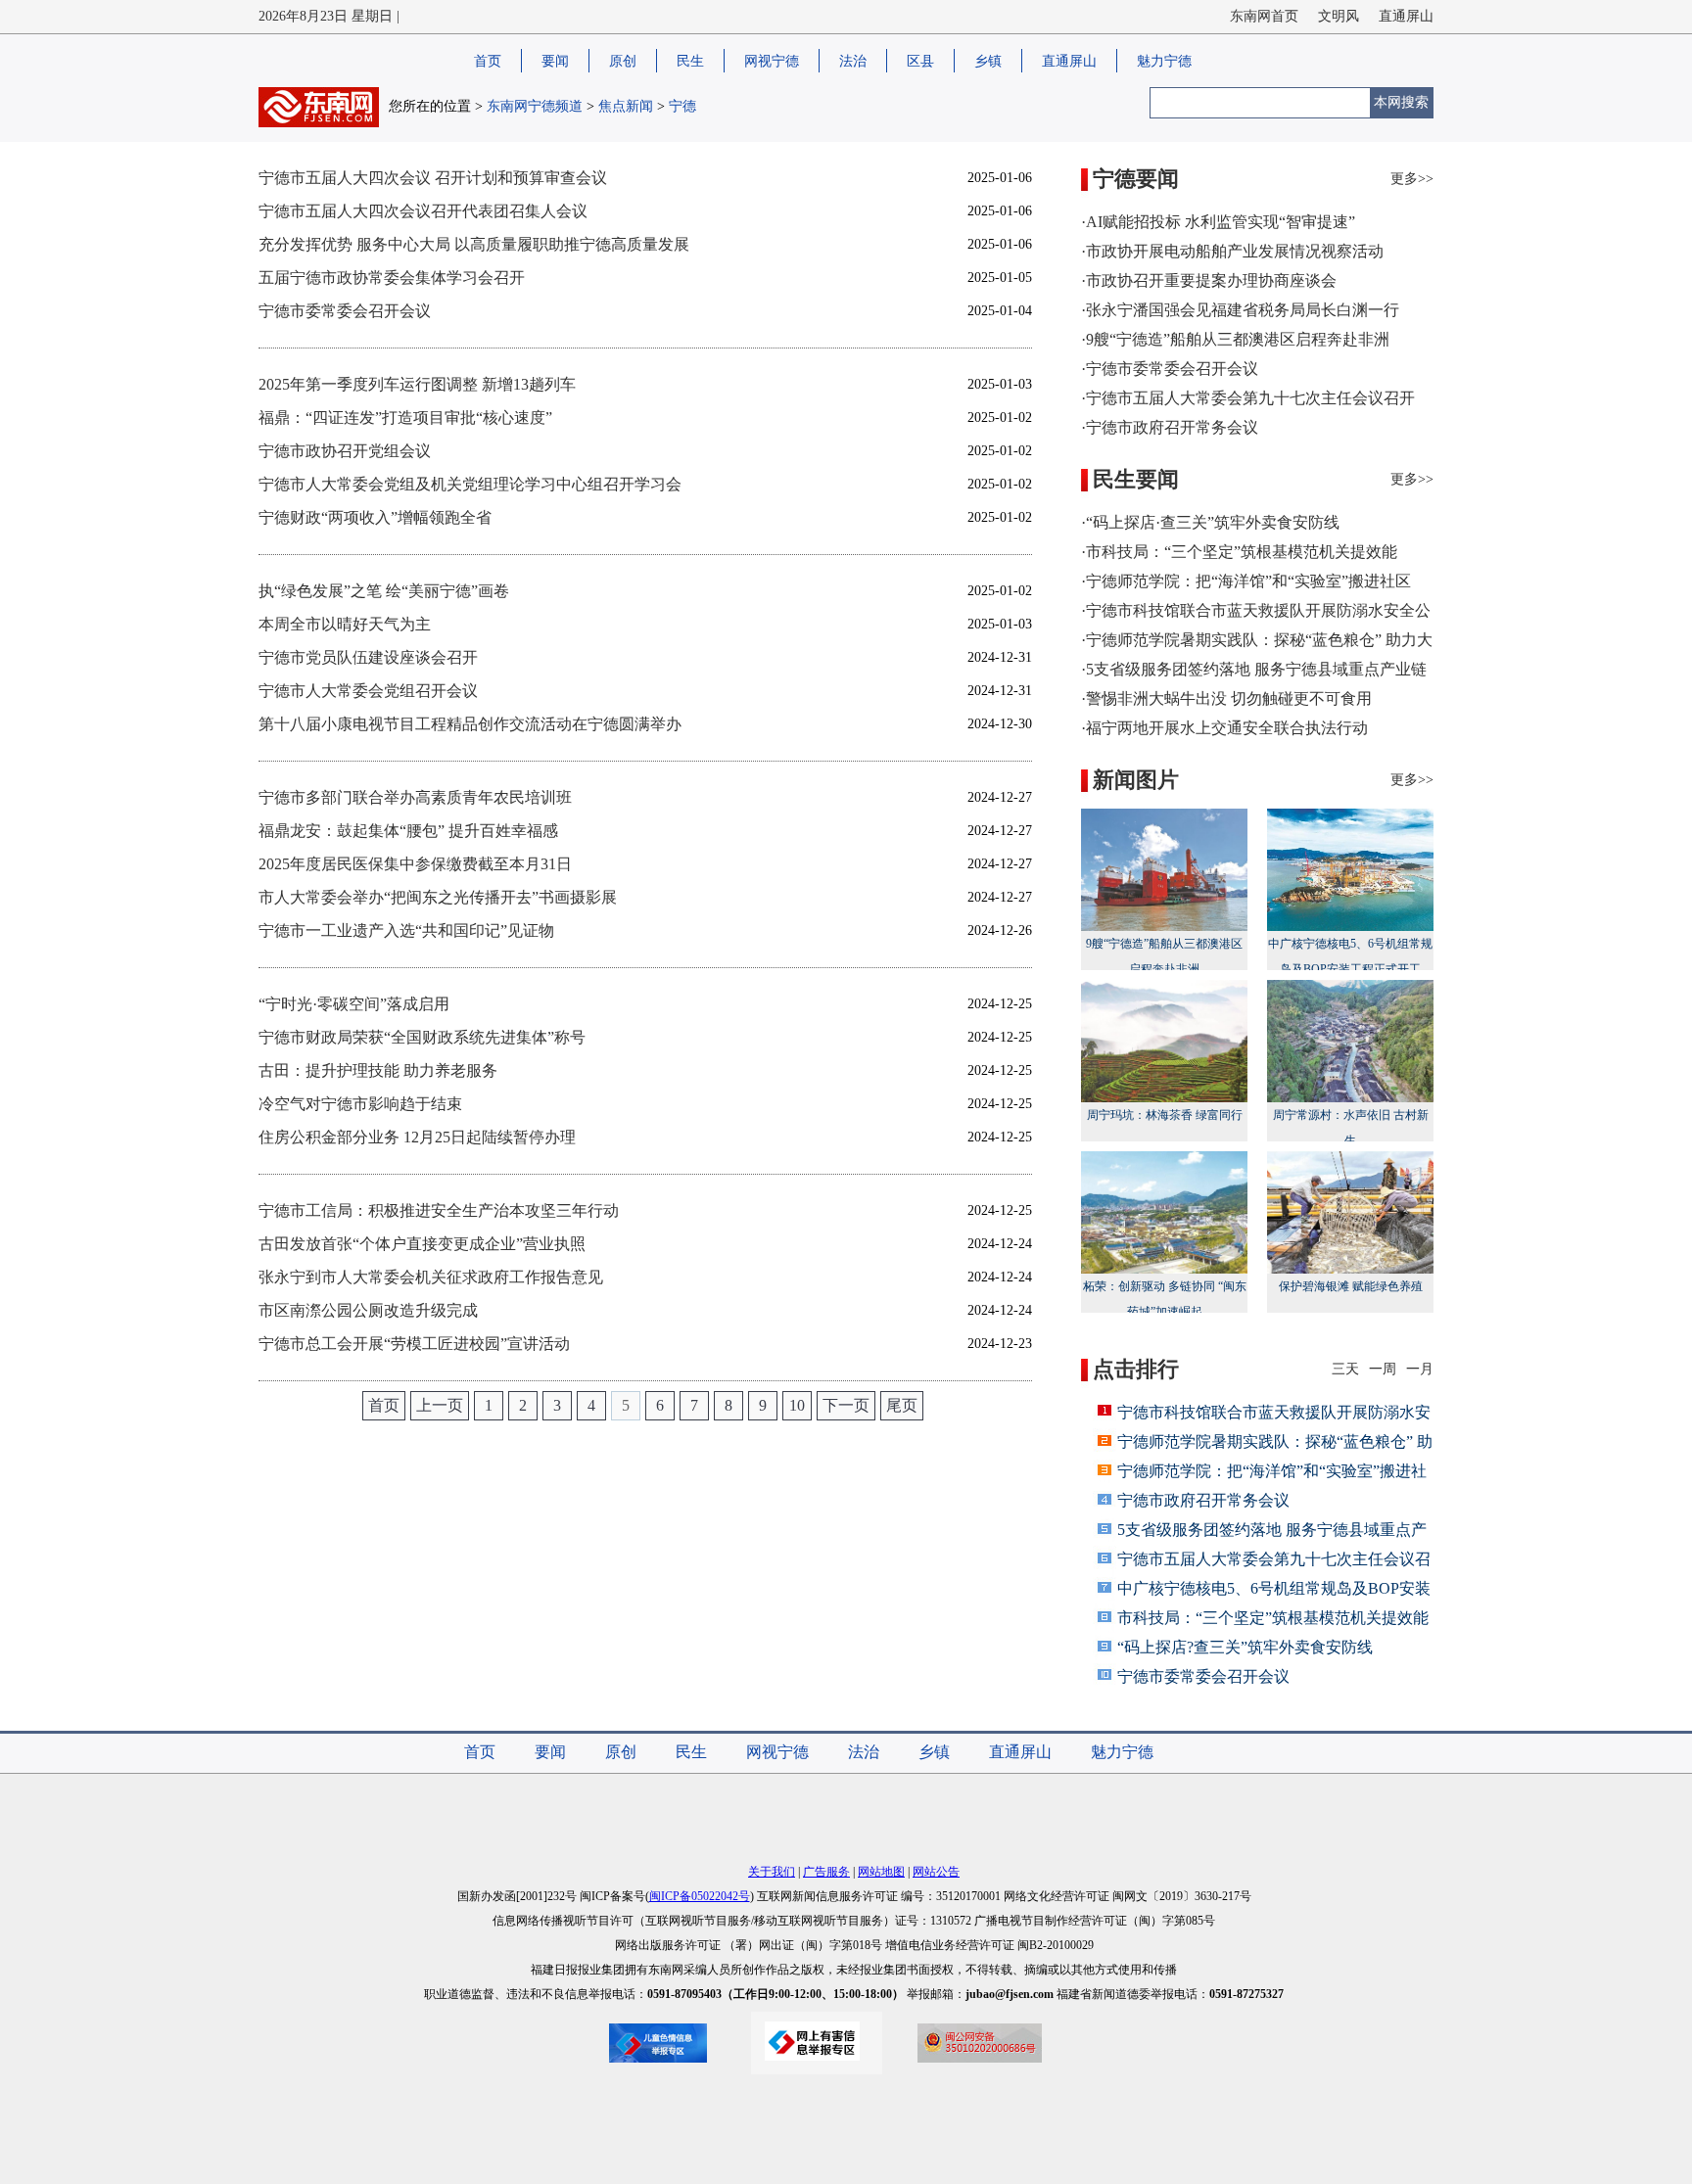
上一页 (440, 1405)
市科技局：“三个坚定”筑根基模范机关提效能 (1273, 1618)
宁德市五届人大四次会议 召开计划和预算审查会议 (433, 178)
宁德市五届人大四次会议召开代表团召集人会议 (423, 211)
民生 (690, 61)
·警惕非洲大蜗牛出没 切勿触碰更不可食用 (1226, 698)
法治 (853, 61)
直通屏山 (1406, 16)
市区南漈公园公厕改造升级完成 (368, 1310)
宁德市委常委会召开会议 (345, 311)
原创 (623, 61)
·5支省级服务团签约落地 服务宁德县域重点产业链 (1254, 669)
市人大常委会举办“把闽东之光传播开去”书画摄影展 (438, 897)
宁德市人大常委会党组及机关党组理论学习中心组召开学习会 (470, 484)
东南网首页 (1264, 16)
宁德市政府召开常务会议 (1203, 1500)
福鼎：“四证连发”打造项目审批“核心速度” (405, 418)
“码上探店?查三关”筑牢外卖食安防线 (1245, 1647)
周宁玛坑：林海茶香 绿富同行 (1165, 1115)
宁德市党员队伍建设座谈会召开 (368, 657)
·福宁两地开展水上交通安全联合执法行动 (1224, 728)
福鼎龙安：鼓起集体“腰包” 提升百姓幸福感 (408, 831)
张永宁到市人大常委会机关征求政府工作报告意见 (431, 1277)
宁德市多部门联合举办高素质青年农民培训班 (415, 797)
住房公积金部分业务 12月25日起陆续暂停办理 (417, 1137)
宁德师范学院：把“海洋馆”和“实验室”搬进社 (1272, 1471)
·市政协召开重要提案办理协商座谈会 (1209, 280)
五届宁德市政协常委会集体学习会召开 (392, 278)
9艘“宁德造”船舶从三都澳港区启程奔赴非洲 (1164, 956)
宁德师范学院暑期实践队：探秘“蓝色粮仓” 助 (1275, 1441)
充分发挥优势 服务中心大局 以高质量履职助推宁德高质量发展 (474, 244)
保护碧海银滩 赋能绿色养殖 (1351, 1286)
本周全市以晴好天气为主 (345, 624)
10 (797, 1405)
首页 (488, 61)
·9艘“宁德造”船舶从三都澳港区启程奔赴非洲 (1235, 339)
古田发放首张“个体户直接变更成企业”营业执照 (422, 1244)
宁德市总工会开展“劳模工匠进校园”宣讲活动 (414, 1344)
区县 (920, 61)
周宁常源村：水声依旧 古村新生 (1351, 1128)
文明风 (1339, 16)
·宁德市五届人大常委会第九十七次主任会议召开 (1248, 398)
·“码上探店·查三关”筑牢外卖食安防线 (1210, 522)
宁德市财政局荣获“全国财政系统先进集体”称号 (422, 1037)
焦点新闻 (626, 106)
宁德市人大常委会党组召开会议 (368, 691)
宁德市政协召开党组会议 (345, 451)
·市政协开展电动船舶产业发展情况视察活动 (1232, 251)
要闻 (555, 61)
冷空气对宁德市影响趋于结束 (360, 1104)
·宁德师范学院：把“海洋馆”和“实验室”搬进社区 (1246, 581)
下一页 (846, 1405)
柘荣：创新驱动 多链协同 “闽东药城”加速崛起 (1165, 1299)
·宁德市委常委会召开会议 (1170, 369)
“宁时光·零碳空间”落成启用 (354, 1004)
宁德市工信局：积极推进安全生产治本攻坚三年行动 (439, 1210)
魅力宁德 (1164, 61)
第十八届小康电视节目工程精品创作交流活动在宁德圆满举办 (470, 724)
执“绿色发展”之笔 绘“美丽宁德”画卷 (384, 591)
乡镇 (988, 61)
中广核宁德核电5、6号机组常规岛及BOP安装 (1274, 1588)
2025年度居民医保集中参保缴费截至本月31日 (415, 864)
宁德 (682, 106)
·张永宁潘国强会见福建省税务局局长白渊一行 (1240, 310)
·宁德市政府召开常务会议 (1170, 427)
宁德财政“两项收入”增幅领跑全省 (375, 517)
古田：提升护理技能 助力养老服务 (378, 1070)
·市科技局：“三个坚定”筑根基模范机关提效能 (1239, 552)
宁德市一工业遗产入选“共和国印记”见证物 (406, 930)
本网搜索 (1401, 102)
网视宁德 (772, 61)
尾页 (902, 1405)
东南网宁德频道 (535, 106)
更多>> (1412, 179)
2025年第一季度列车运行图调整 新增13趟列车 (417, 384)
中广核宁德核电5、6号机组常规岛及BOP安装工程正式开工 (1350, 956)
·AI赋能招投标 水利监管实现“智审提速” (1218, 222)
